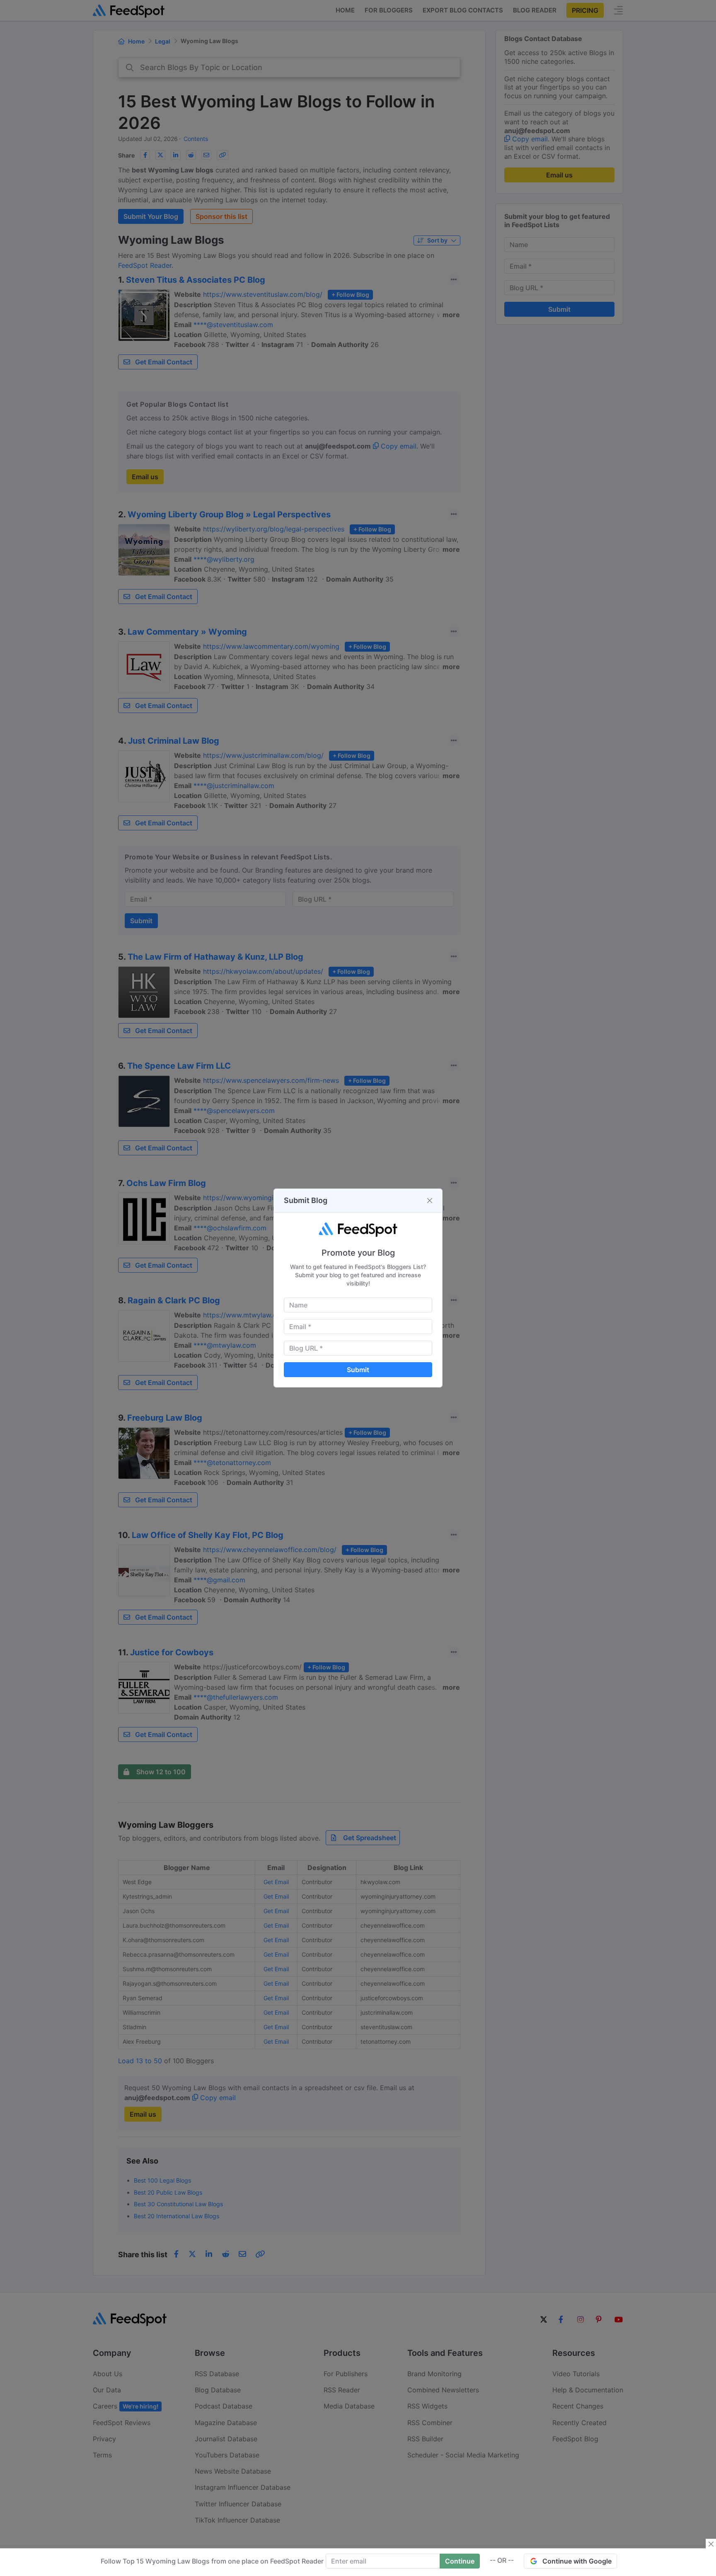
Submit (358, 1370)
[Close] (430, 1201)
